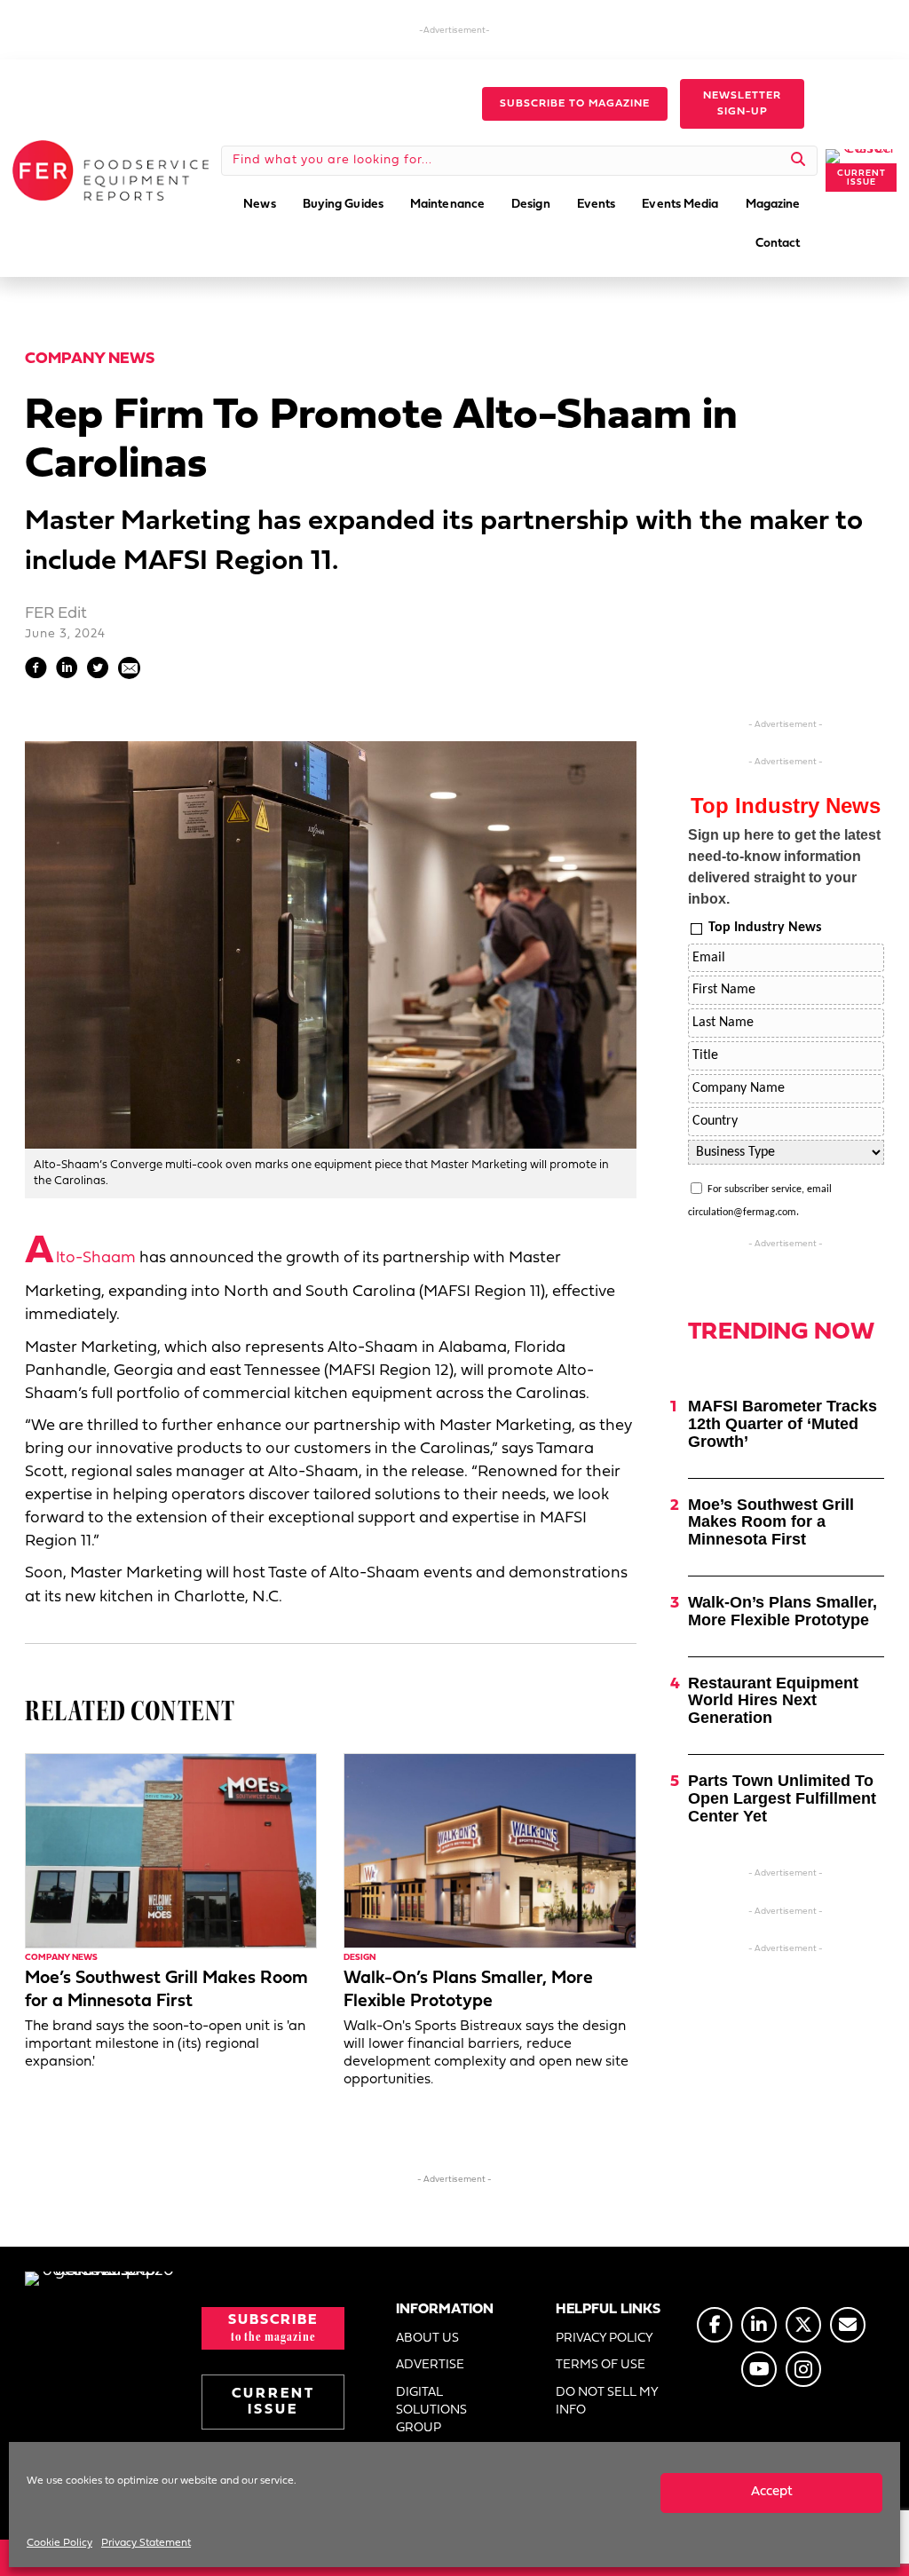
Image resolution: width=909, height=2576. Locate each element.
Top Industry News (765, 928)
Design (360, 1958)
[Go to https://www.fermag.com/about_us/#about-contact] (848, 2325)
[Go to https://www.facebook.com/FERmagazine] (715, 2325)
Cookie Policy (59, 2543)
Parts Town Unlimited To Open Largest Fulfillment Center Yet (782, 1798)
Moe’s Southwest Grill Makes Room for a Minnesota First (771, 1522)
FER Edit (56, 614)
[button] (575, 104)
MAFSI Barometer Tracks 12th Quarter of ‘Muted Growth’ (783, 1424)
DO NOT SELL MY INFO (607, 2402)
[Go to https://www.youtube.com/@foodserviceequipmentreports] (759, 2369)
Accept (772, 2492)
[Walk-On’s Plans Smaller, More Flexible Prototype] (490, 1851)
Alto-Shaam (80, 1258)
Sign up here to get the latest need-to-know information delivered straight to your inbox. (784, 867)
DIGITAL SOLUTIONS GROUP (431, 2411)
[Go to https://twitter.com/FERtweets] (803, 2325)
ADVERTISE (430, 2365)
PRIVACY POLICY (605, 2339)
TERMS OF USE (601, 2365)
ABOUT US (427, 2339)
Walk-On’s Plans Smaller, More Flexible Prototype (783, 1611)
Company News (90, 359)
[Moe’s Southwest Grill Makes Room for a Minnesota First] (171, 1851)
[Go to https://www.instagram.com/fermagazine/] (803, 2369)
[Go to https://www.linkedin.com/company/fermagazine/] (759, 2325)
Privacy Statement (146, 2543)
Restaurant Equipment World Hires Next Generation (773, 1701)
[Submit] (798, 161)
